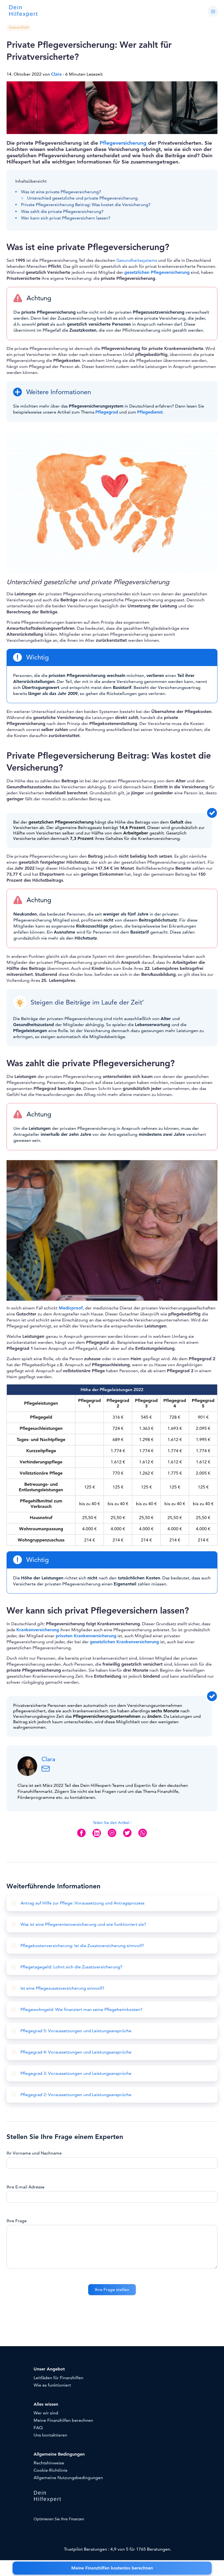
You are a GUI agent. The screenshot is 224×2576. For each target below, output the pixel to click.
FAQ (38, 2428)
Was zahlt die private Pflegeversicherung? (62, 212)
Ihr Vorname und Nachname (34, 2153)
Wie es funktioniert (52, 2385)
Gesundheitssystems (137, 260)
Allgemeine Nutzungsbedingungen (68, 2478)
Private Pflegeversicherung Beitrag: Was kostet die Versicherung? (86, 205)
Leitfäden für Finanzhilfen (58, 2378)
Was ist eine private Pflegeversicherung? (61, 192)
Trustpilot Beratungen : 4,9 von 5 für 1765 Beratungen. (118, 2549)
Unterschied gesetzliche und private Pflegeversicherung (82, 198)
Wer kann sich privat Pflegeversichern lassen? (66, 218)
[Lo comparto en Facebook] (81, 1837)
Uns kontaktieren (50, 2435)
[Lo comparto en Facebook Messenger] (112, 1837)
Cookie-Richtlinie (51, 2470)
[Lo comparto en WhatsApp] (143, 1837)
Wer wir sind (46, 2413)
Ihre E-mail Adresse (26, 2187)
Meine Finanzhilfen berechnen (63, 2420)
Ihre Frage (17, 2221)
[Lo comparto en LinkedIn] (97, 1837)
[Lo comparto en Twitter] (127, 1837)
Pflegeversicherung (123, 143)
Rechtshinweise (49, 2463)
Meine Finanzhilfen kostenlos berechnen (112, 2568)
